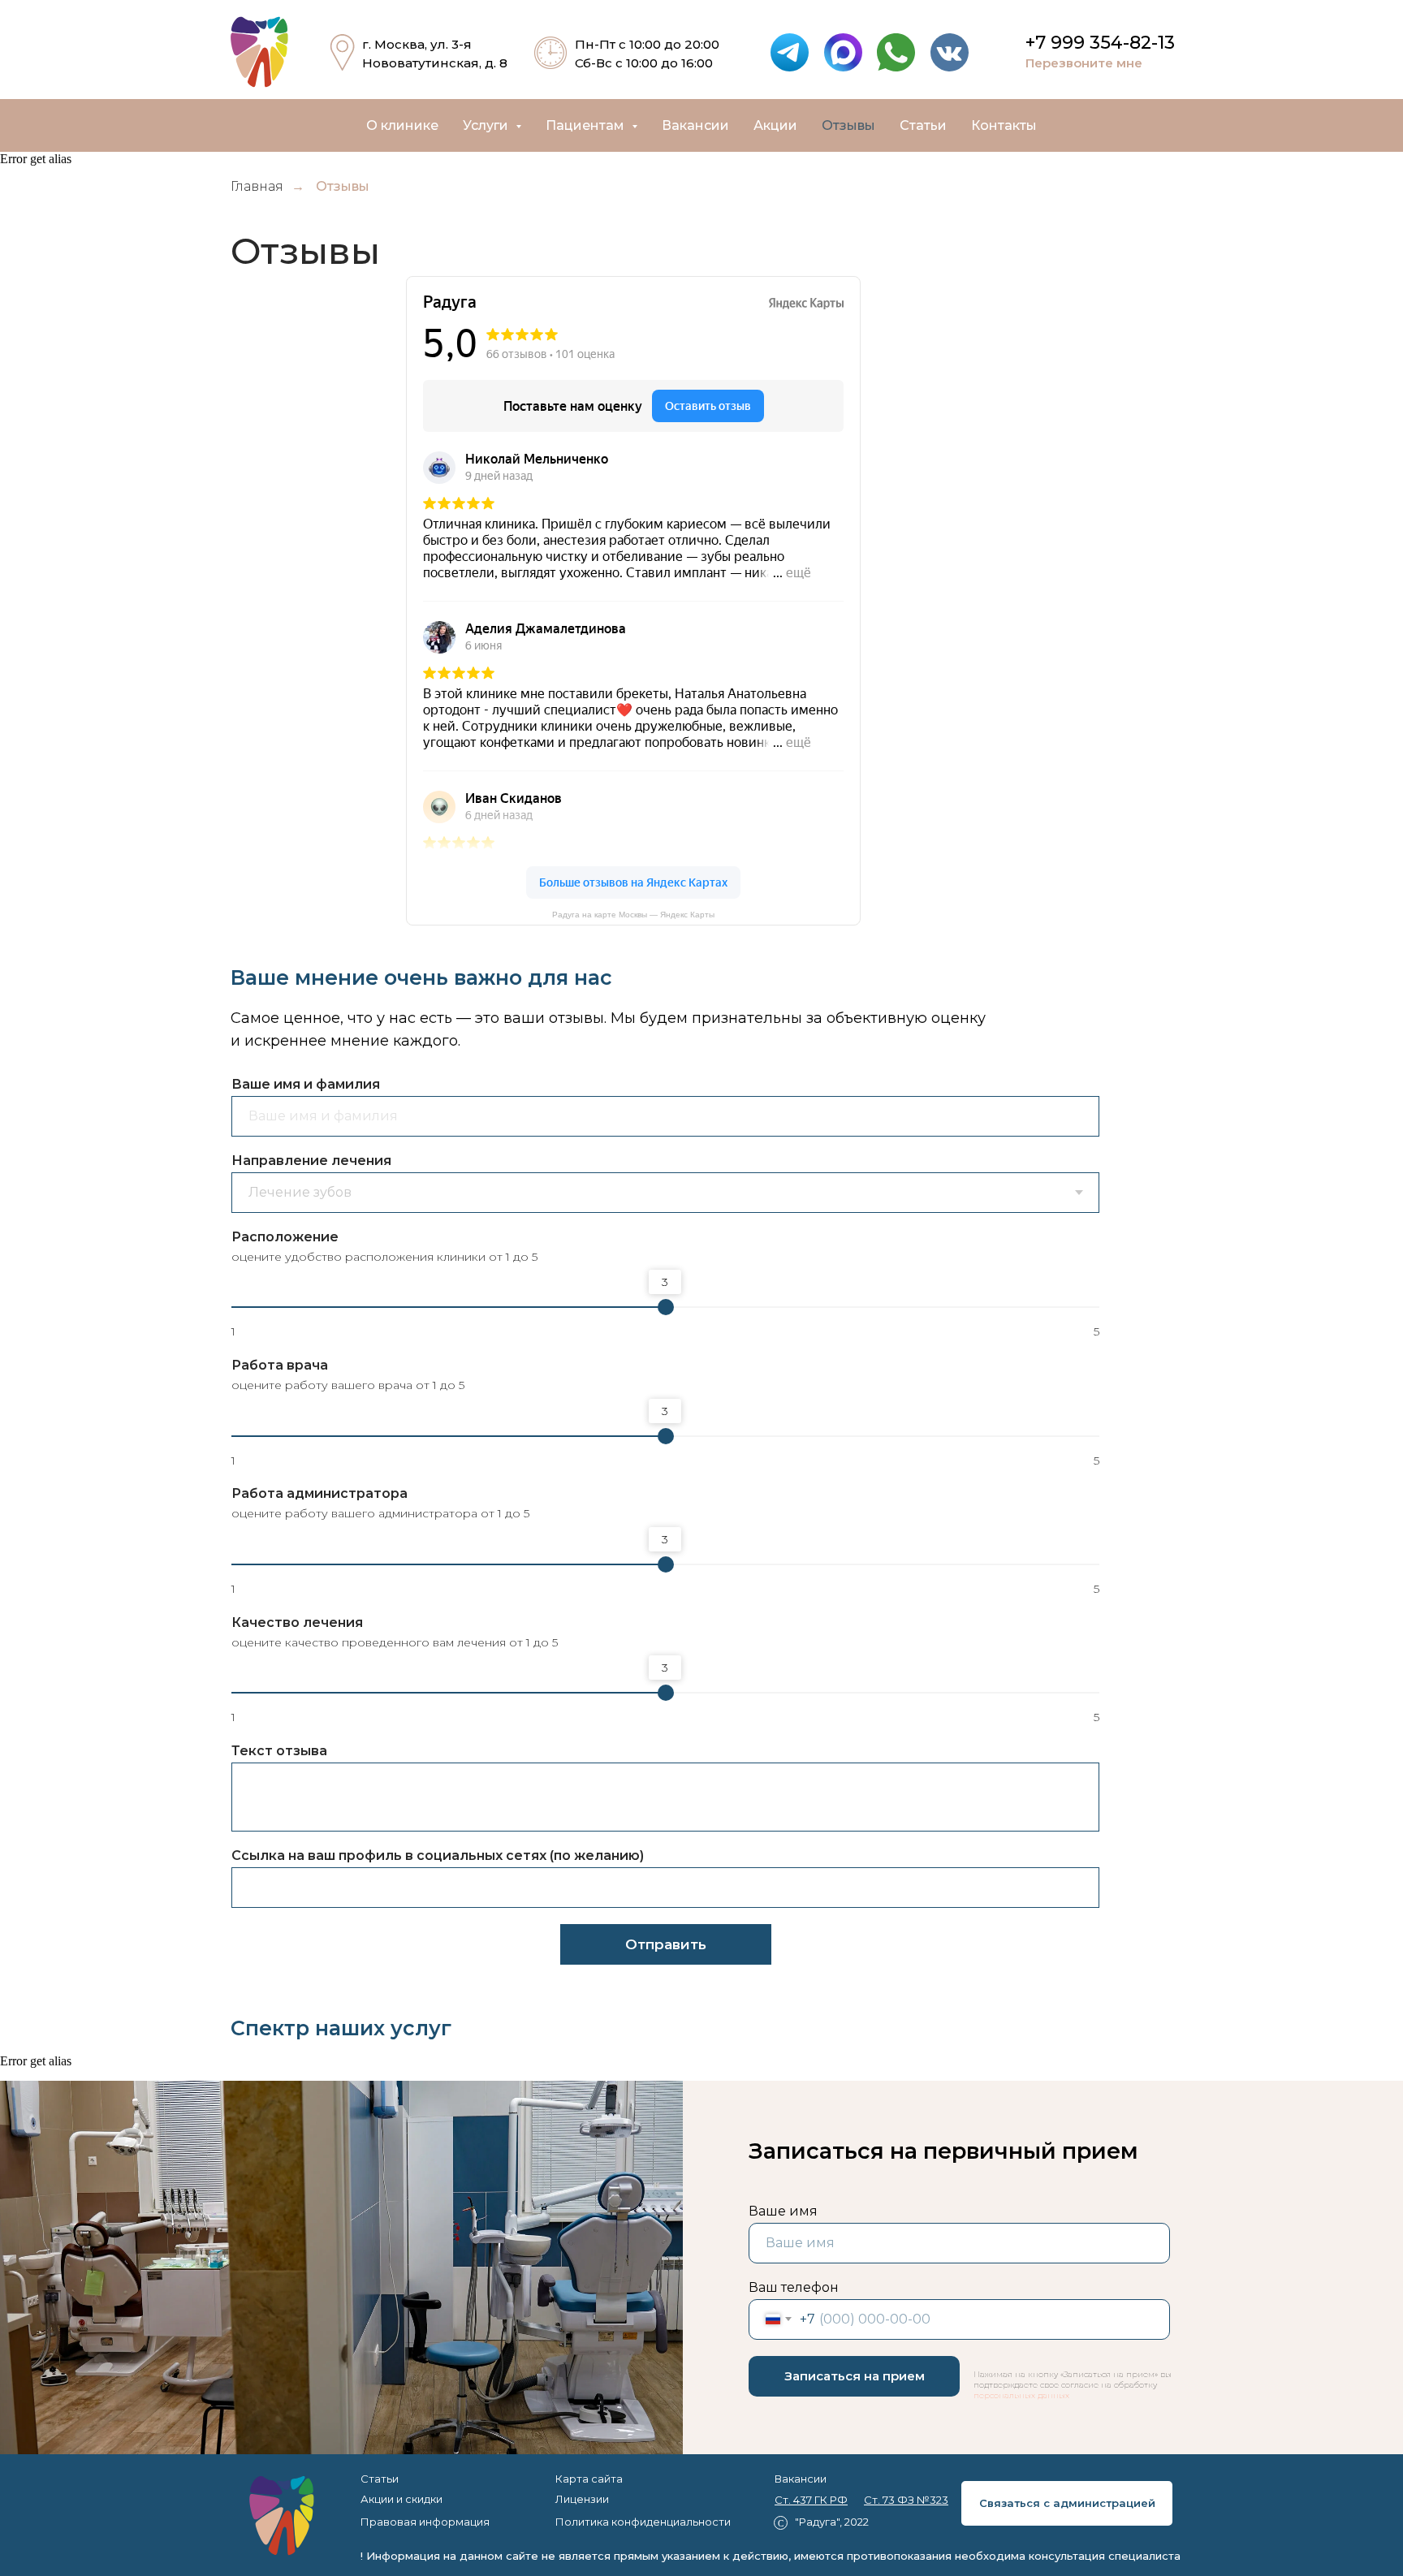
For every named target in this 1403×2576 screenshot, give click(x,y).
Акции (775, 125)
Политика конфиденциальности (643, 2522)
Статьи (923, 125)
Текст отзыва (279, 1751)
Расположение (285, 1237)
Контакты (1004, 125)
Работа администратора (319, 1493)
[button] (1108, 63)
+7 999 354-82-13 (1100, 43)
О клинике (402, 125)
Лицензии (582, 2499)
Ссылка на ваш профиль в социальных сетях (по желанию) (438, 1855)
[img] (282, 2515)
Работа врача (280, 1365)
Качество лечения (297, 1622)
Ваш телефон (794, 2287)
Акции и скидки (401, 2499)
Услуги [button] (487, 125)
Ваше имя (783, 2211)
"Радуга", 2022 (832, 2522)
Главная (257, 186)
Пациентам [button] (587, 125)
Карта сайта (589, 2479)
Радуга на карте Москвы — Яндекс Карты (633, 915)
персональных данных (1021, 2395)
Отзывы (848, 125)
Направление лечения (311, 1161)
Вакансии (695, 125)
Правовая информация (425, 2522)
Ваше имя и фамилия (306, 1084)
